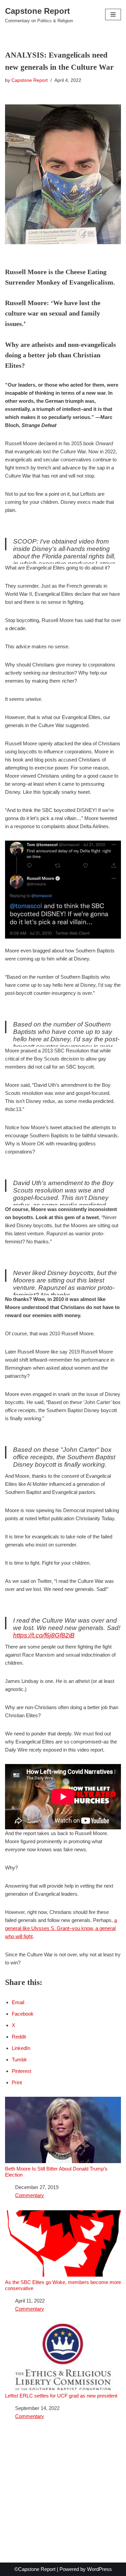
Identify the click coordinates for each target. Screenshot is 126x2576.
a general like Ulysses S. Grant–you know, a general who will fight (61, 1928)
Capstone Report (30, 80)
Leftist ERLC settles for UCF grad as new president (61, 2396)
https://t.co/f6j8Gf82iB (44, 1635)
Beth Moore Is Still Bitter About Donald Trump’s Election (56, 2172)
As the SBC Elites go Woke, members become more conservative (63, 2285)
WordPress (99, 2569)
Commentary (30, 2195)
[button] (113, 14)
